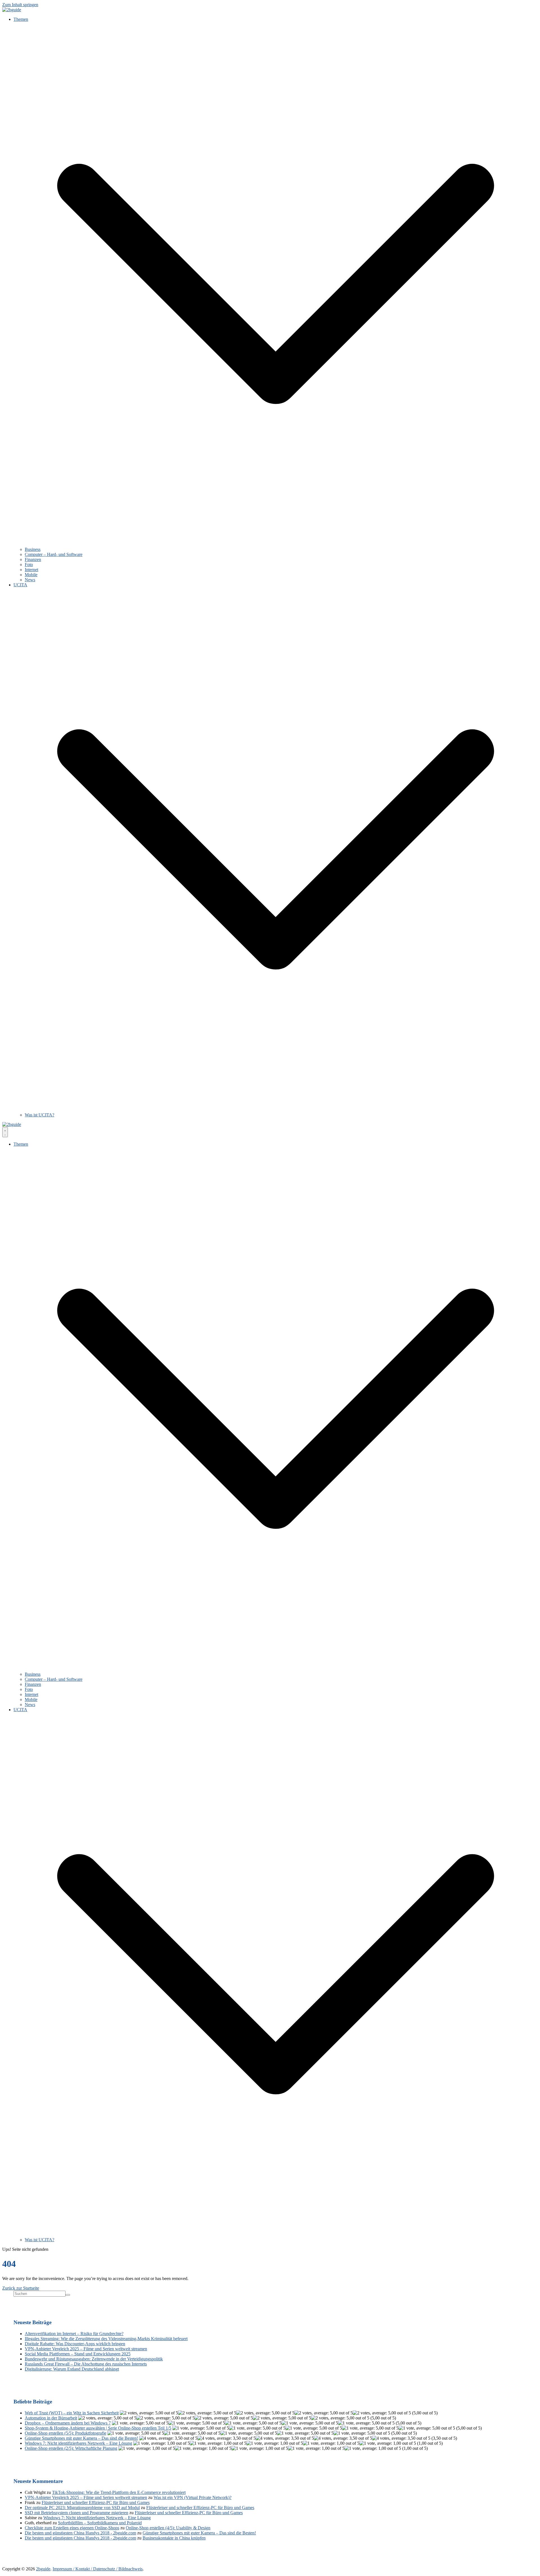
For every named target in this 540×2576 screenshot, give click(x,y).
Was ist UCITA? (40, 1115)
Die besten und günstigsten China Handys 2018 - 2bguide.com (80, 2533)
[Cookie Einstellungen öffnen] (12, 2569)
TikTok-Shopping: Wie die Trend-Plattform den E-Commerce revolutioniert (119, 2492)
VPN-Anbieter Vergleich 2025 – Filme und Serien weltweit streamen (86, 2349)
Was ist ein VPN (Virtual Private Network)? (193, 2497)
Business (33, 549)
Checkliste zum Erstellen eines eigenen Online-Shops (72, 2528)
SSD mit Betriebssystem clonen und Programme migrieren (76, 2513)
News (30, 580)
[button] (276, 544)
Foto (29, 565)
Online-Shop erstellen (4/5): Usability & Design (168, 2528)
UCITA (20, 585)
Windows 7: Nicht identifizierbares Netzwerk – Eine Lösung (78, 2443)
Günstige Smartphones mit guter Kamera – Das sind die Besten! (81, 2438)
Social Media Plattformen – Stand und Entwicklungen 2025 (78, 2354)
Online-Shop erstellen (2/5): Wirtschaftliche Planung (71, 2448)
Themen (21, 19)
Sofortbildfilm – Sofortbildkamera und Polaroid (100, 2523)
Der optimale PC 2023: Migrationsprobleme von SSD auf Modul (82, 2508)
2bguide (43, 2569)
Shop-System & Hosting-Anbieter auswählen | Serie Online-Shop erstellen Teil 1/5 (98, 2428)
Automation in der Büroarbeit (51, 2418)
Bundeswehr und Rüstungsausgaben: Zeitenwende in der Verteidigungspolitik (94, 2359)
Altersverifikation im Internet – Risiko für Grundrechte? (74, 2334)
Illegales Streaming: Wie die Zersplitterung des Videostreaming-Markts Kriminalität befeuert (106, 2339)
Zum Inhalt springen (20, 5)
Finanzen (33, 559)
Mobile (31, 575)
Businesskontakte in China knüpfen (174, 2538)
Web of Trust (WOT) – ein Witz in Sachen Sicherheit (72, 2413)
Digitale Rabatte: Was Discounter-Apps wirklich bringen (75, 2344)
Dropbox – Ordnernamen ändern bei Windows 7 (68, 2423)
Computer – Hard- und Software (54, 554)
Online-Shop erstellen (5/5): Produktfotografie (66, 2433)
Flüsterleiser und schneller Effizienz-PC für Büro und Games (96, 2503)
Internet (31, 570)
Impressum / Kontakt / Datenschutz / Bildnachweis (98, 2569)
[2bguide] (12, 10)
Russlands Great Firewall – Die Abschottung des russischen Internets (86, 2364)
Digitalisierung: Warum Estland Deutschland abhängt (72, 2369)
